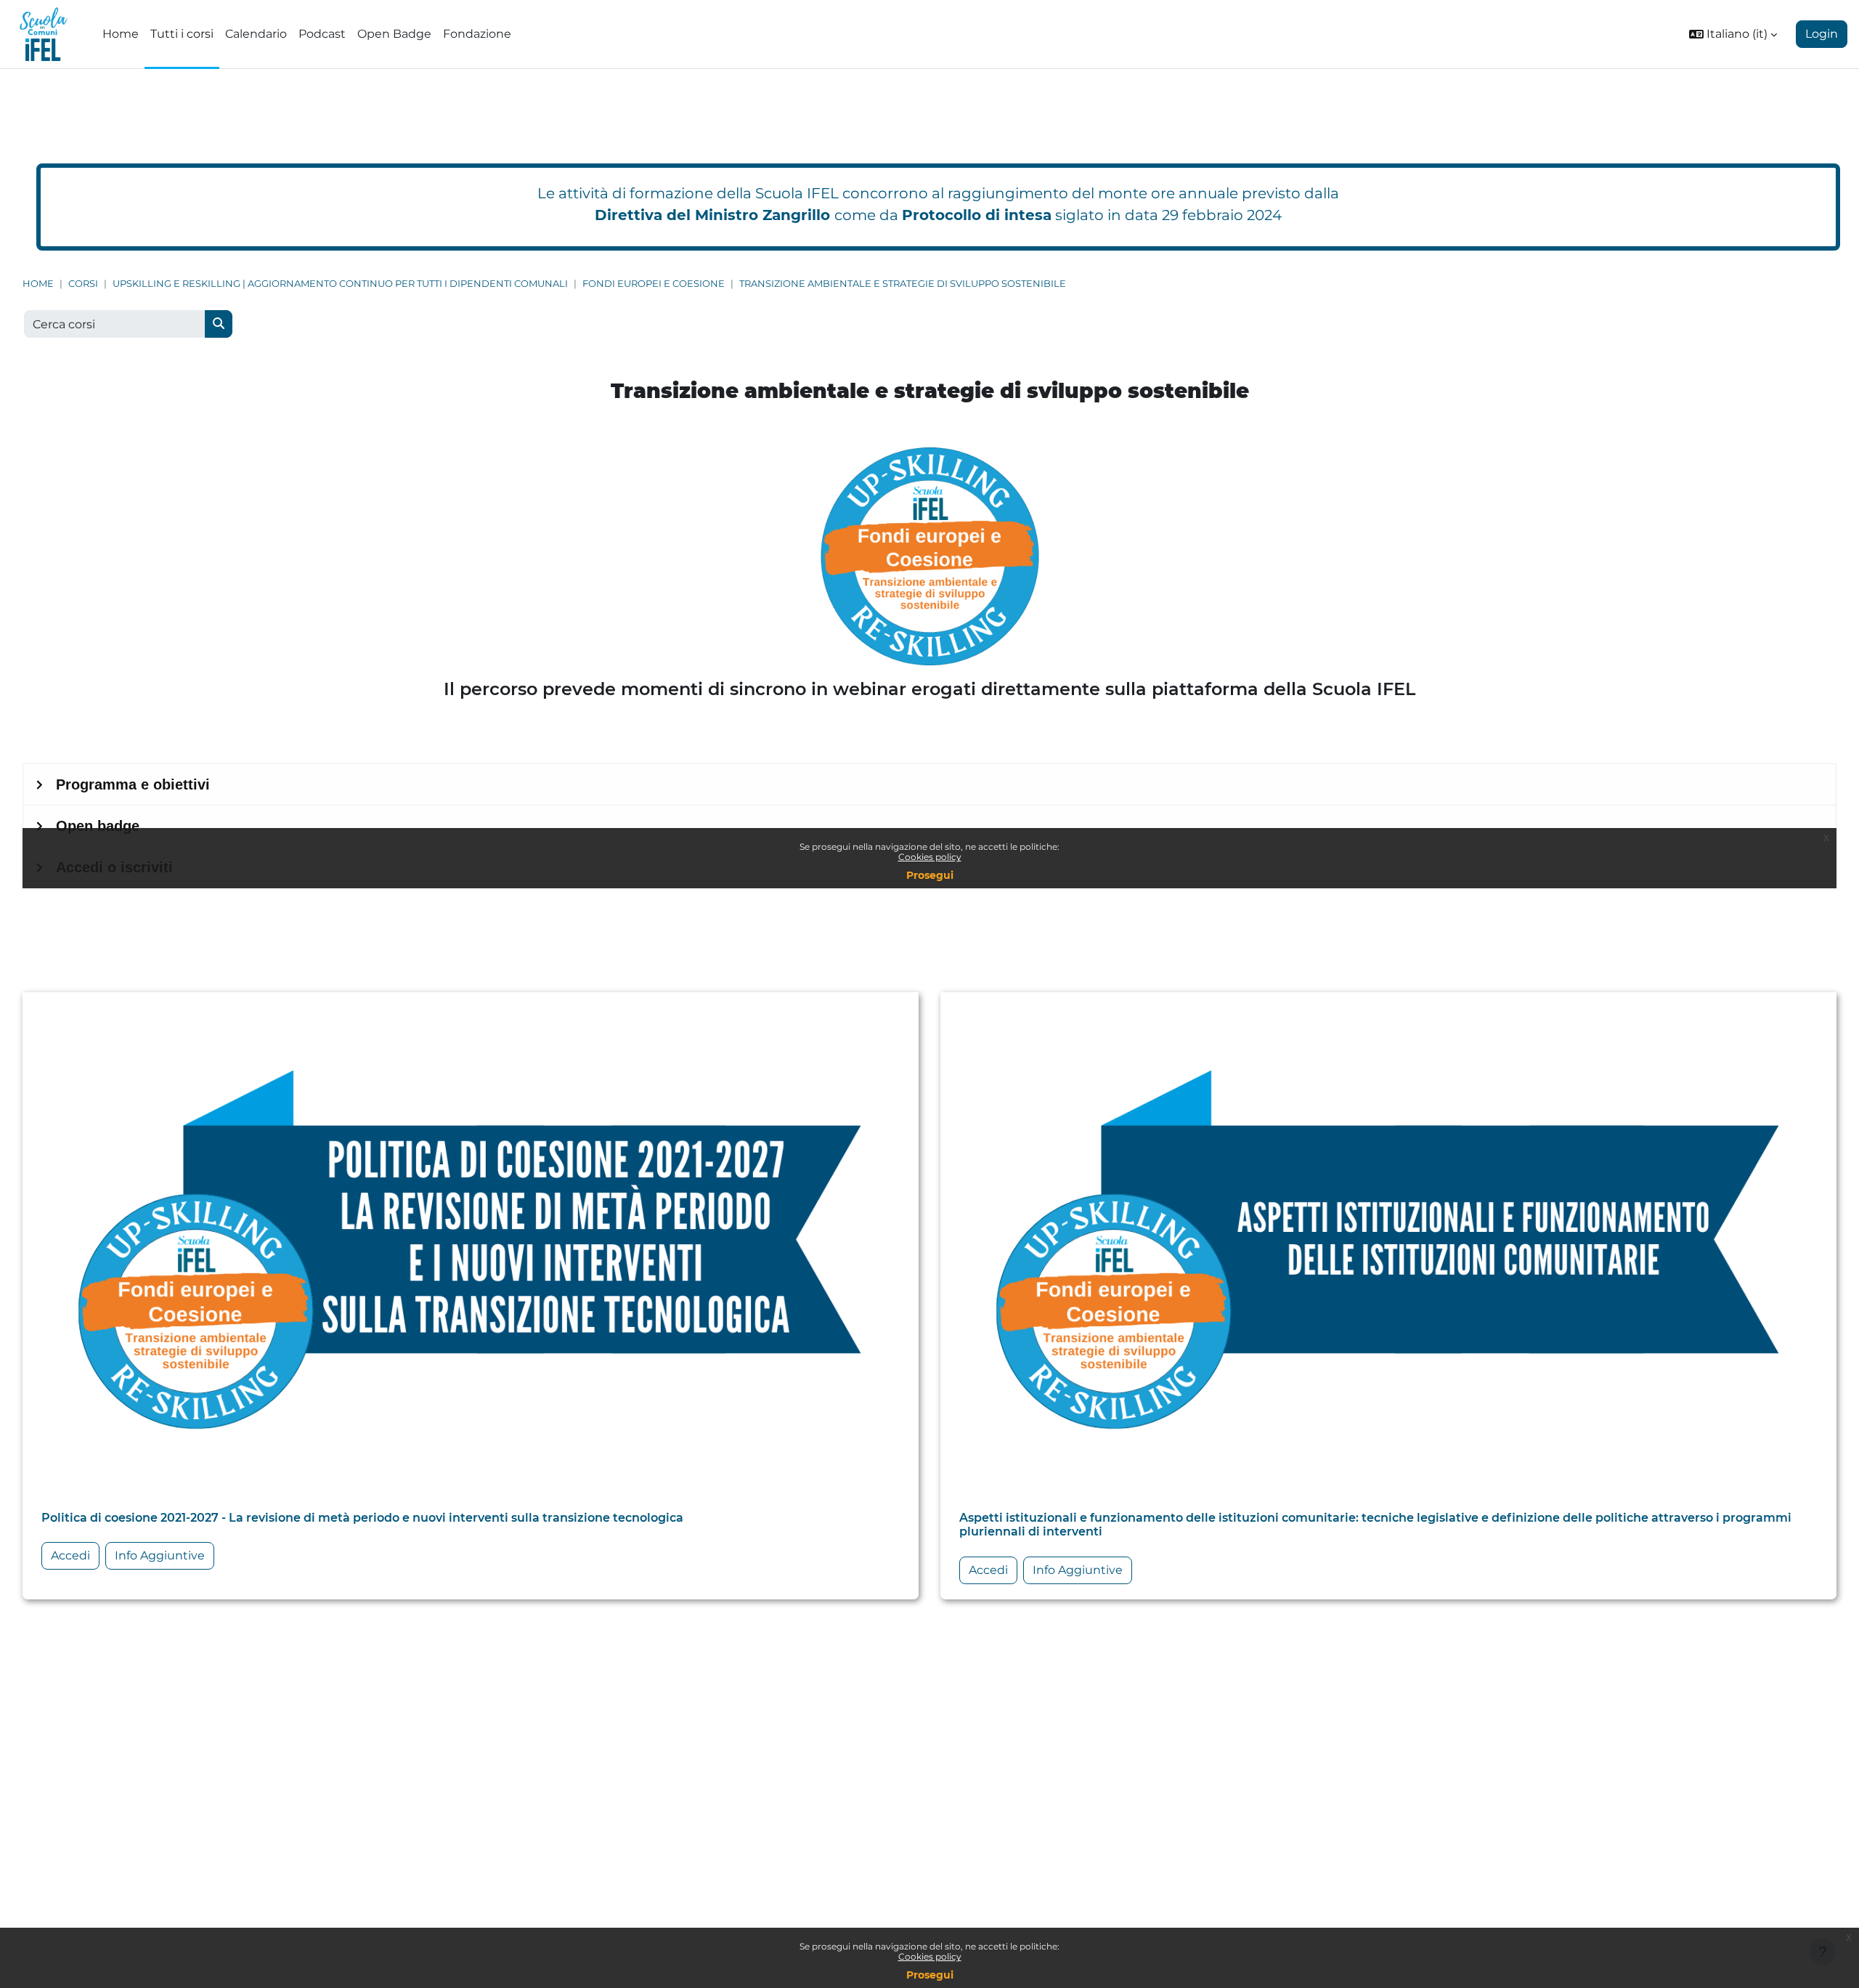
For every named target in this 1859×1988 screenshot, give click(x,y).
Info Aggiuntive (160, 1555)
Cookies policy (930, 1956)
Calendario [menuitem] (256, 34)
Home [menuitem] (121, 34)
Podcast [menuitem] (322, 34)
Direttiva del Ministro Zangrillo (712, 215)
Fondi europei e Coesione (654, 284)
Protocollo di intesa (977, 215)
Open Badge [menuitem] (394, 34)
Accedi (70, 1555)
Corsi (83, 284)
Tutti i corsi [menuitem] (182, 34)
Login (1822, 34)
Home (38, 284)
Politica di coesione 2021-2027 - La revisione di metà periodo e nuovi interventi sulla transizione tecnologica (362, 1518)
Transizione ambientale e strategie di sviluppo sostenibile (903, 284)
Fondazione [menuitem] (477, 34)
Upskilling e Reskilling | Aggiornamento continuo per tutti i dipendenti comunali (340, 284)
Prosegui (930, 1975)
